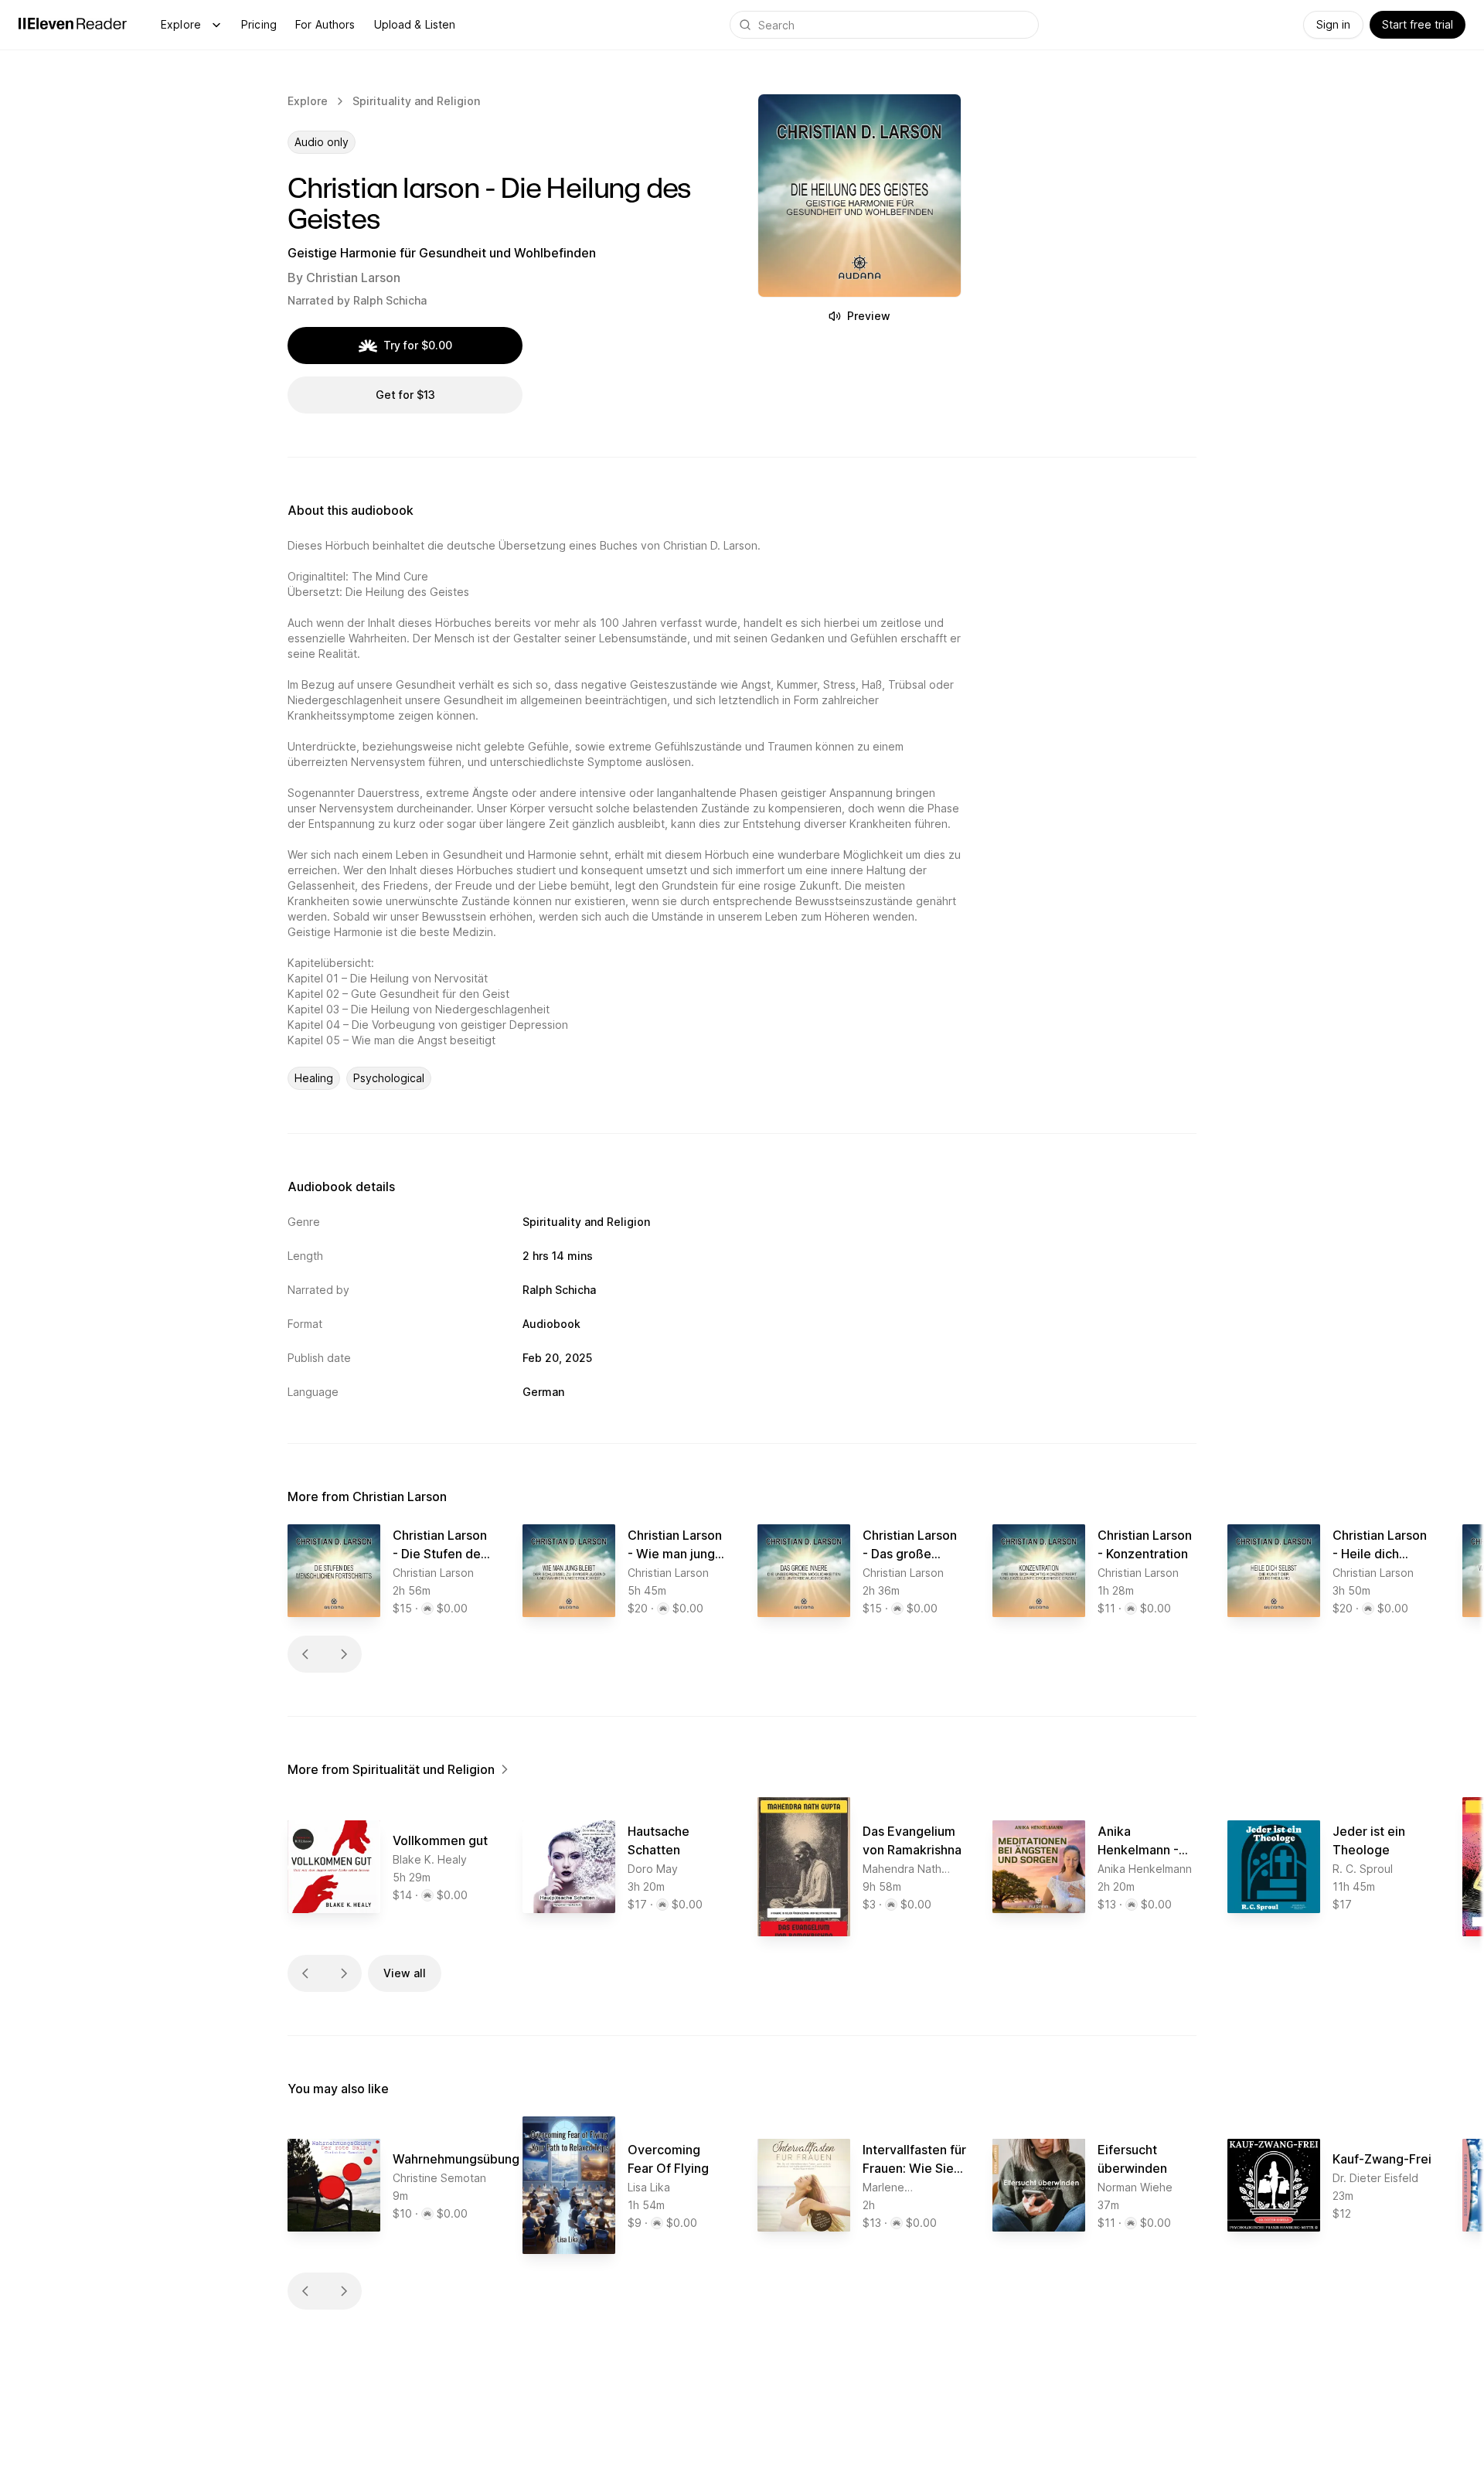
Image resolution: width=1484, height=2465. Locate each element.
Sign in (1333, 24)
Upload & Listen (415, 24)
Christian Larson (353, 277)
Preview (869, 316)
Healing (314, 1078)
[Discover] (216, 25)
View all (405, 1973)
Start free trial (1418, 24)
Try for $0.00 (418, 345)
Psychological (389, 1078)
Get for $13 (405, 395)
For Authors (325, 24)
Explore (181, 24)
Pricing (259, 24)
